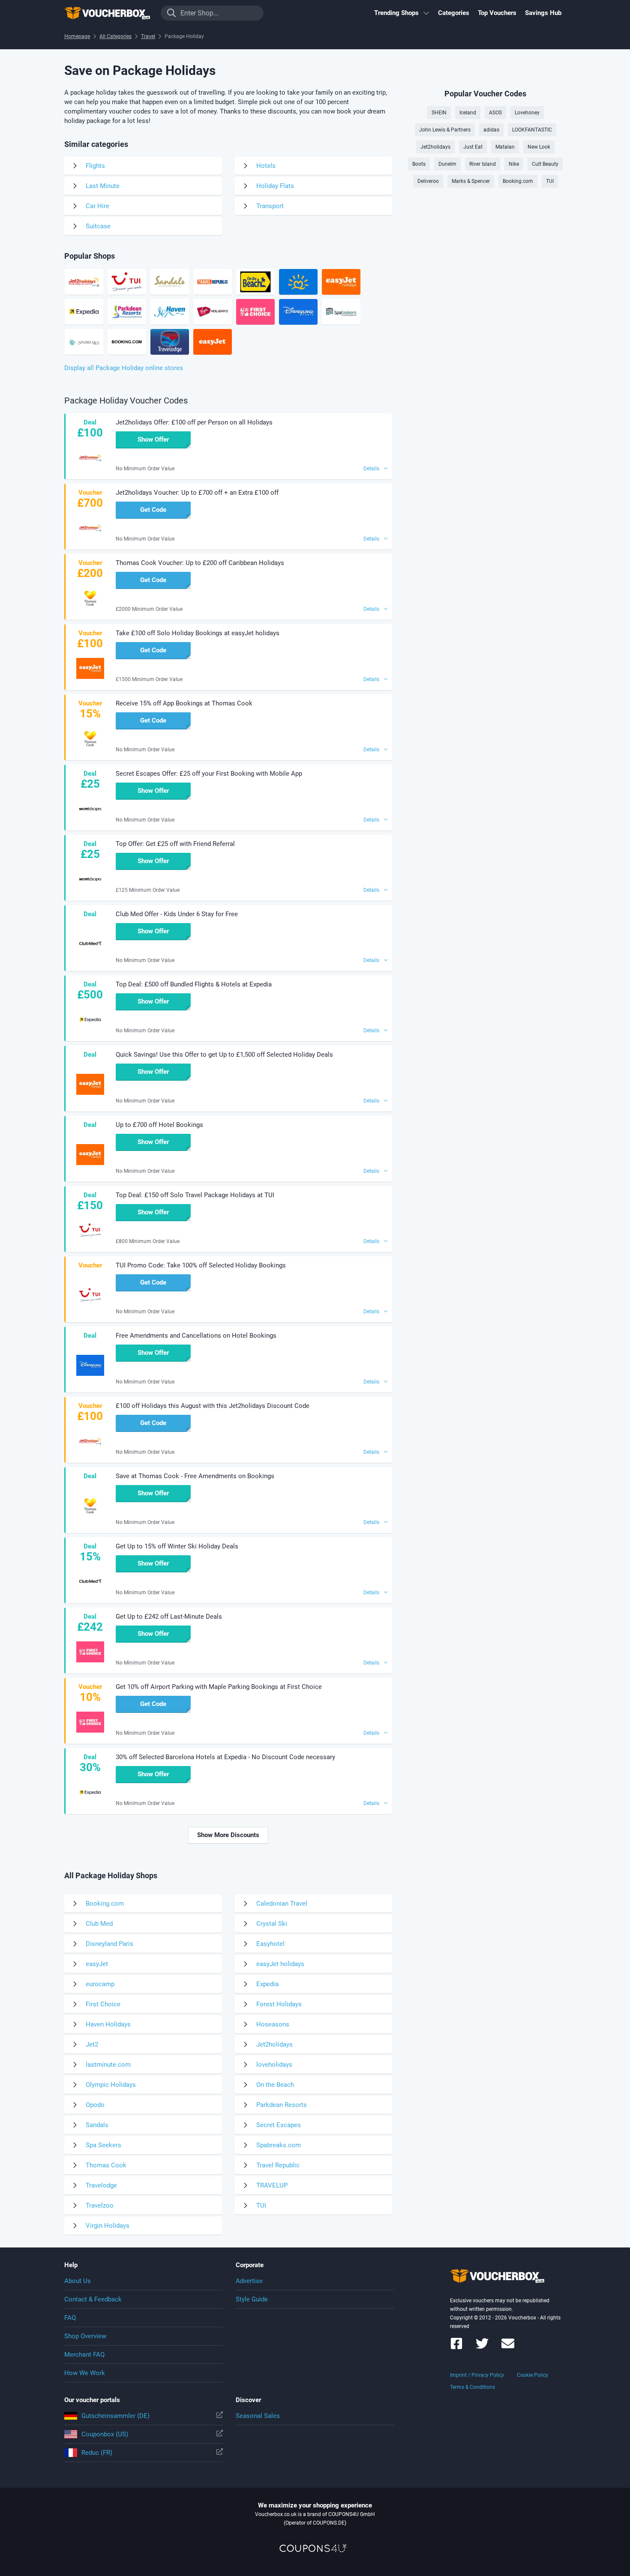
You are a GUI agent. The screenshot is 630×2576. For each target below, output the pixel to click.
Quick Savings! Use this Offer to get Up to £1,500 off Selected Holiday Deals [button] (224, 1055)
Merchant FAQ (84, 2355)
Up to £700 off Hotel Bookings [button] (159, 1125)
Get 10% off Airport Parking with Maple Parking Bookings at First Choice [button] (219, 1687)
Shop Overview (85, 2336)
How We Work (85, 2373)
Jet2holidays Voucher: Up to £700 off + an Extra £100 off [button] (197, 493)
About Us (78, 2281)
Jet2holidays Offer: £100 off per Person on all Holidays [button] (194, 422)
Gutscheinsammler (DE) (115, 2416)
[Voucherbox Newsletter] (508, 2347)
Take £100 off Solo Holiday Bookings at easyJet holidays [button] (198, 633)
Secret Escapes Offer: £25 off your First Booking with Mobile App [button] (209, 774)
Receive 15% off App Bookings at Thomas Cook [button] (184, 703)
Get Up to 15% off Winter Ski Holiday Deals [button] (177, 1546)
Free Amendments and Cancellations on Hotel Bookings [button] (196, 1336)
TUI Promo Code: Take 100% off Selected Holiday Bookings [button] (201, 1265)
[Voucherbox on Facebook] (456, 2347)
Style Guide (252, 2299)
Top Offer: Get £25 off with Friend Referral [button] (175, 844)
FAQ (70, 2318)
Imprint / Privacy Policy (477, 2375)
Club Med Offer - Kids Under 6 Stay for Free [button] (177, 914)
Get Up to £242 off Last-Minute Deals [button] (169, 1617)
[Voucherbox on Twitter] (482, 2347)
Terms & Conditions (472, 2387)
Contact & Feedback (93, 2299)
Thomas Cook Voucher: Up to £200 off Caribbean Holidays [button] (200, 563)
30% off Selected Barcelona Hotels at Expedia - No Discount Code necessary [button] (225, 1757)
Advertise (249, 2281)
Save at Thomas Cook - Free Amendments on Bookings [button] (195, 1476)
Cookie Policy (532, 2375)
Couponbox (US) (105, 2434)
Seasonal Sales (258, 2416)
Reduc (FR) (97, 2453)
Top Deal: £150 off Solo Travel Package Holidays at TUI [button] (195, 1195)
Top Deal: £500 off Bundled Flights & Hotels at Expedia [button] (194, 984)
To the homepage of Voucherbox (107, 13)
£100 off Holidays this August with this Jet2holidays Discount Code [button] (213, 1406)
